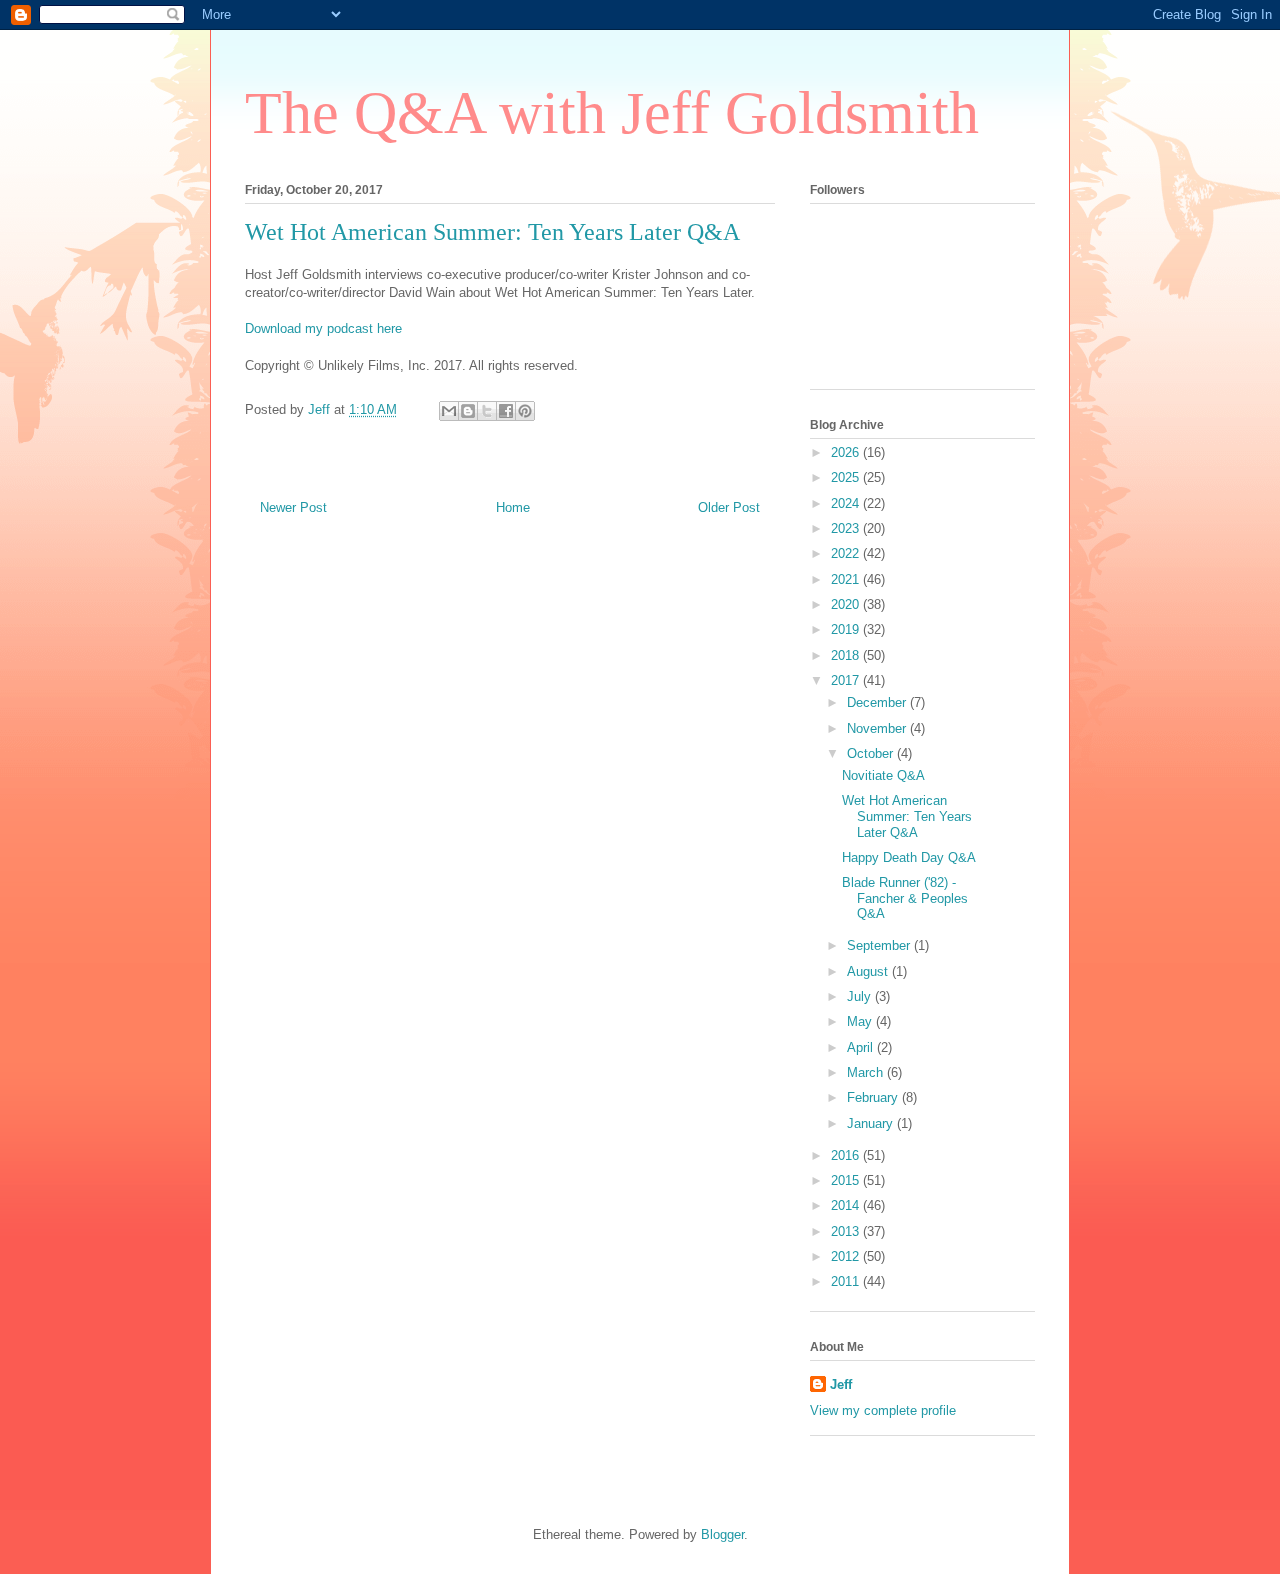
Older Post (729, 507)
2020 (847, 604)
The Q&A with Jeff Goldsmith (612, 113)
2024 (847, 503)
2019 (847, 629)
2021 (847, 579)
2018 (847, 655)
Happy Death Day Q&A (909, 857)
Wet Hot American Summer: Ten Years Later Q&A (907, 816)
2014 (847, 1205)
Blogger (722, 1534)
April (862, 1047)
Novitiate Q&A (883, 775)
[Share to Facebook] (506, 411)
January (872, 1123)
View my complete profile (883, 1410)
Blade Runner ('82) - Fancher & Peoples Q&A (905, 898)
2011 (847, 1281)
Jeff (841, 1384)
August (869, 971)
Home (513, 507)
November (878, 728)
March (867, 1072)
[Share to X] (487, 411)
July (861, 996)
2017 (847, 680)
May (861, 1021)
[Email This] (449, 411)
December (878, 702)
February (874, 1097)
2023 (847, 528)
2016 (847, 1155)
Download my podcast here (323, 328)
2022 (847, 553)
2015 (847, 1180)
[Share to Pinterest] (525, 411)
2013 (847, 1231)
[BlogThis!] (468, 411)
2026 (847, 452)
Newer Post (293, 507)
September (880, 945)
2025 (847, 477)
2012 (847, 1256)
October (872, 753)
